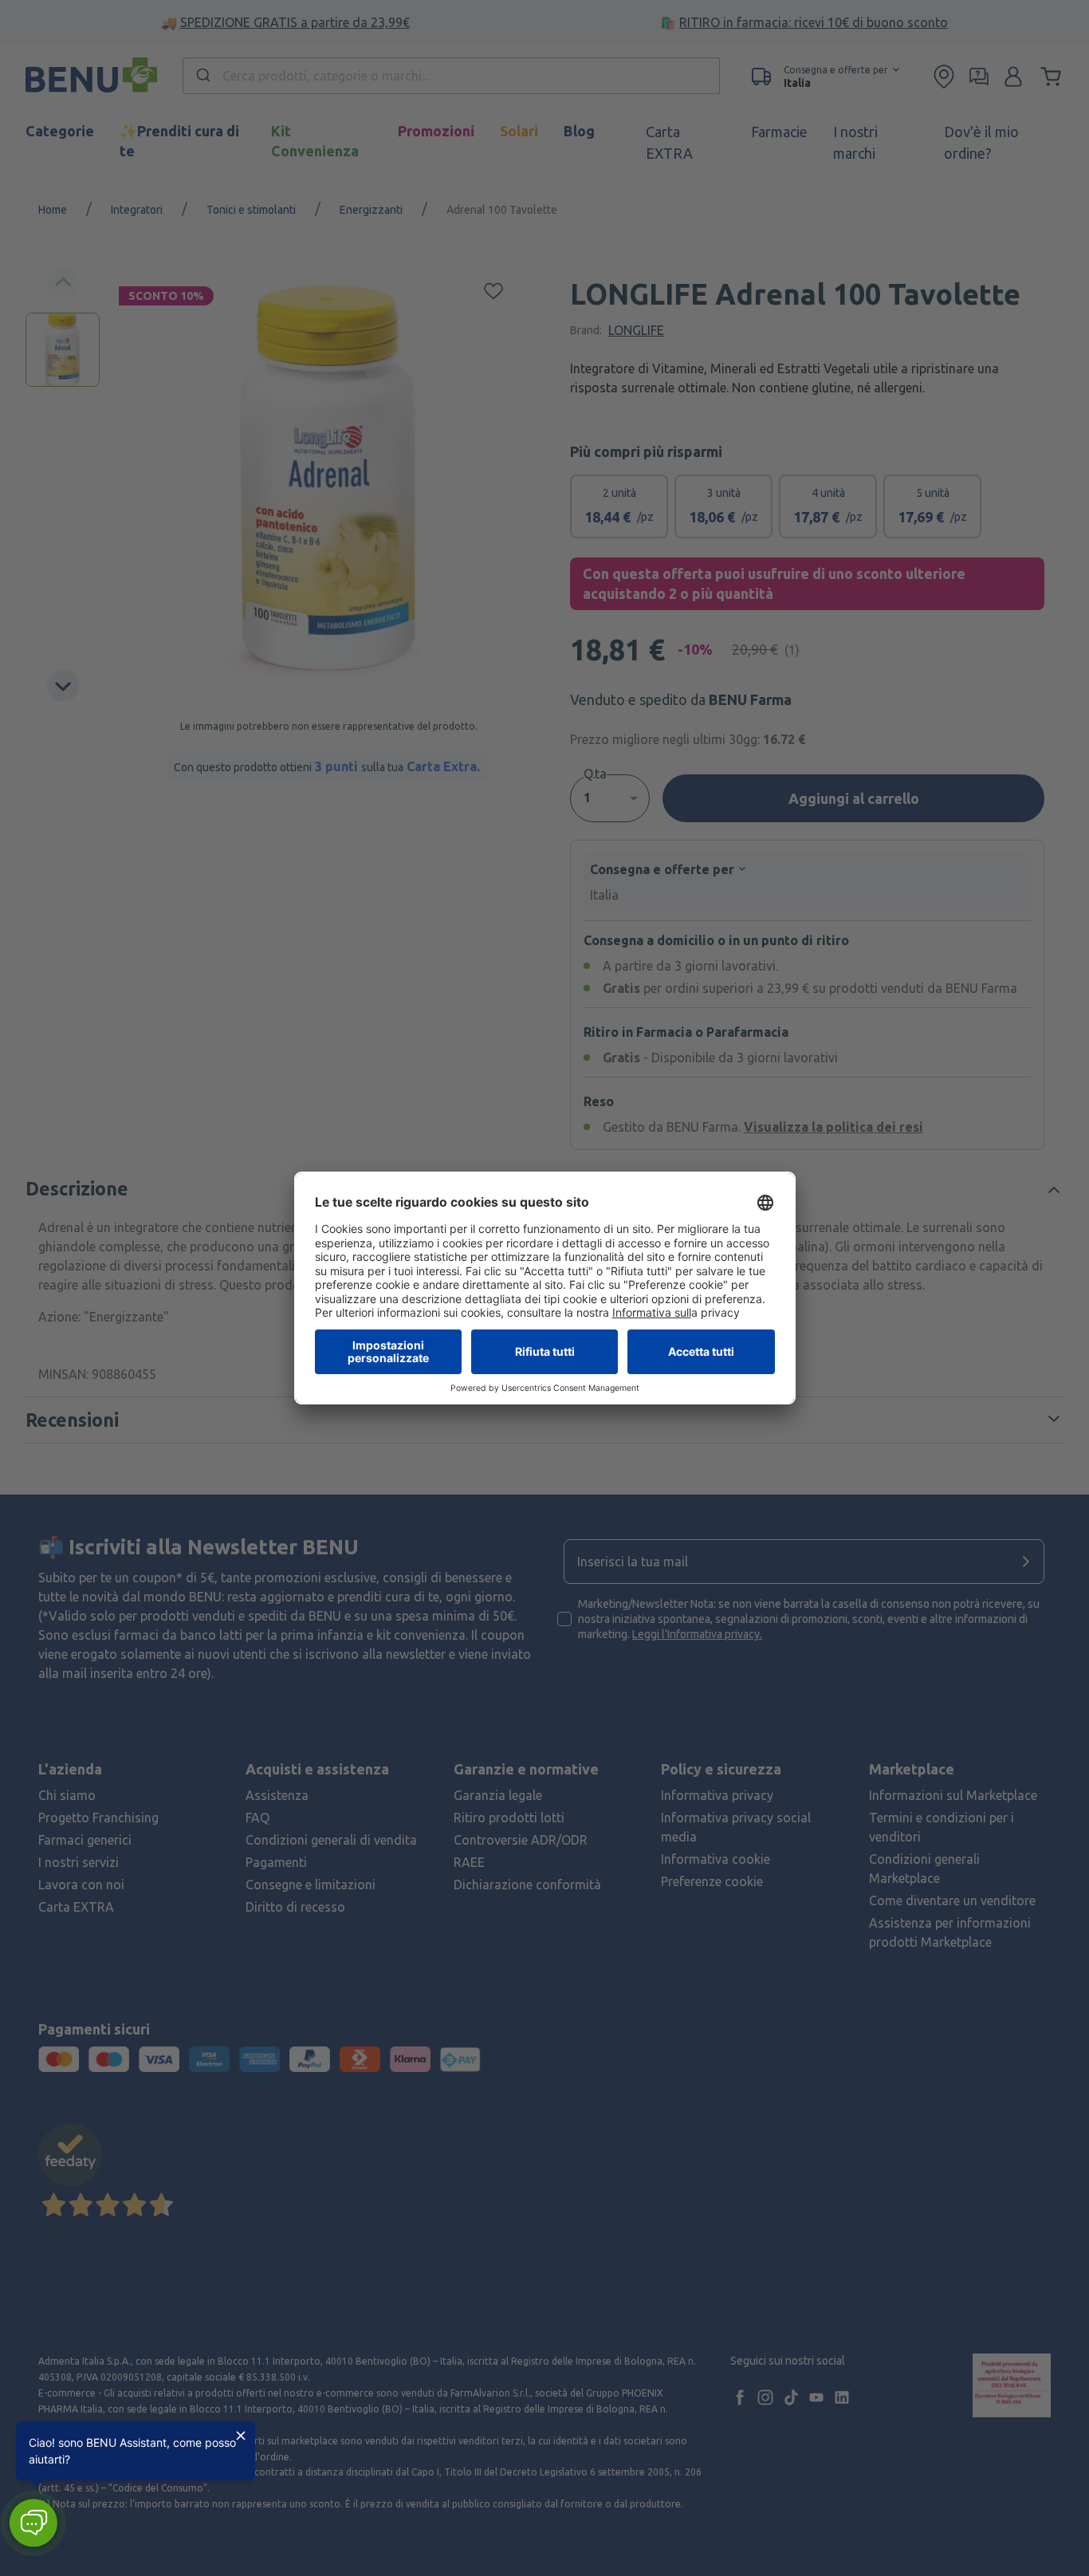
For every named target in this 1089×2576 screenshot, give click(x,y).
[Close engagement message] (241, 2436)
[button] (33, 2523)
